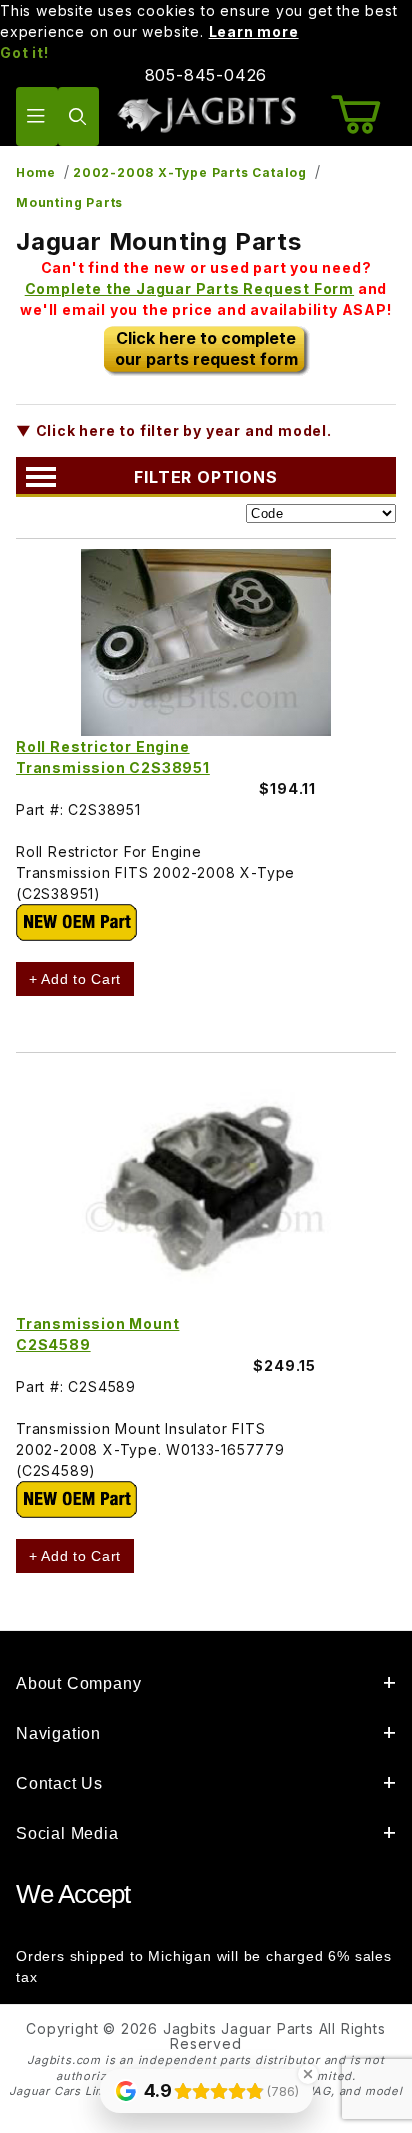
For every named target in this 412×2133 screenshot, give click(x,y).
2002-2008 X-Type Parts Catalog (190, 172)
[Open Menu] (37, 116)
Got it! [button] (24, 52)
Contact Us (59, 1783)
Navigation (58, 1733)
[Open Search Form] (79, 116)
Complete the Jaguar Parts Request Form (189, 288)
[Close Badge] (308, 2074)
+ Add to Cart (75, 979)
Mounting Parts (69, 202)
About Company (78, 1683)
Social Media (67, 1833)
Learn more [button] (254, 31)
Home (36, 172)
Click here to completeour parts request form (206, 348)
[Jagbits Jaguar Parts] (206, 114)
